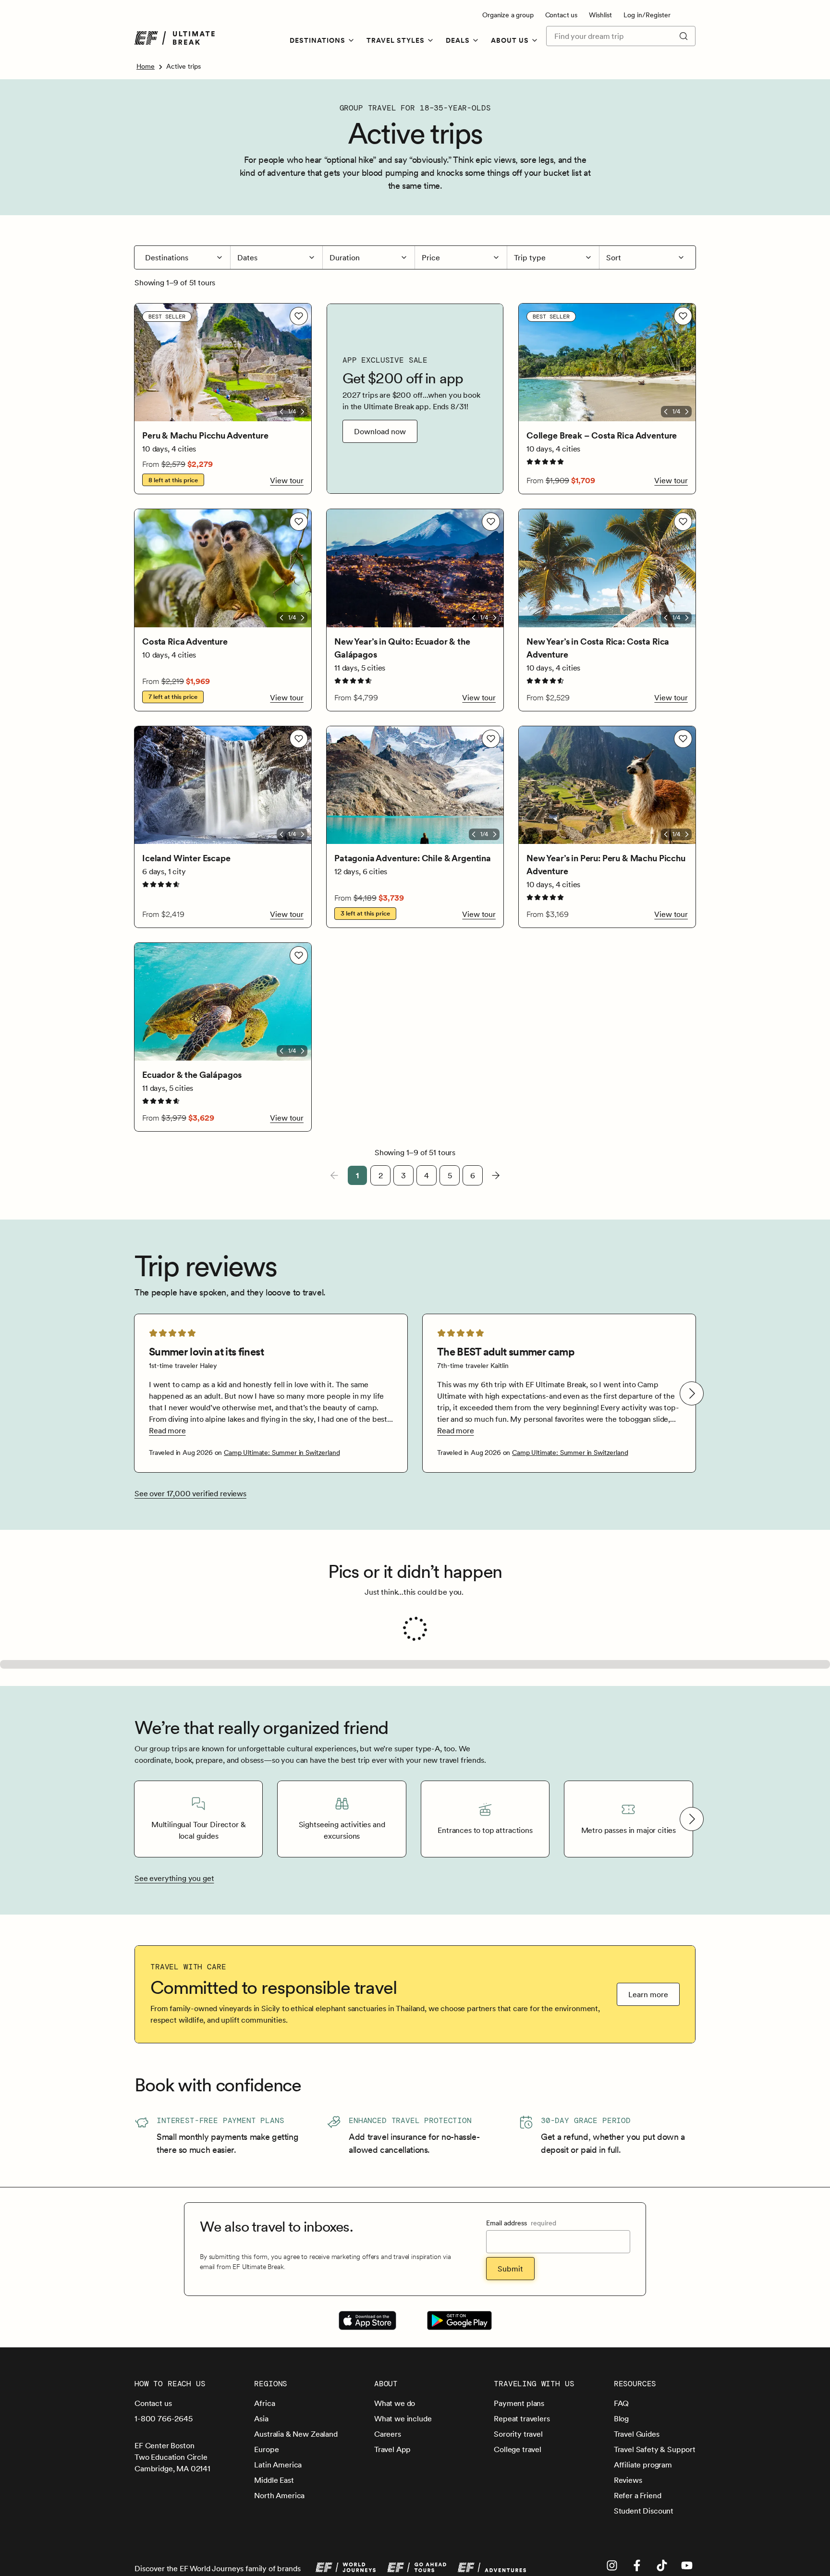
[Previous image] (281, 412)
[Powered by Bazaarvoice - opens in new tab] (665, 2033)
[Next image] (303, 412)
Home (146, 66)
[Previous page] (334, 1175)
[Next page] (496, 1175)
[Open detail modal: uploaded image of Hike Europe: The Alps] (223, 1898)
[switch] (299, 316)
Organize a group (508, 15)
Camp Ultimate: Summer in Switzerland (282, 1453)
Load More (394, 2017)
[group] (271, 1393)
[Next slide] (692, 1393)
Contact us (561, 15)
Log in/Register (647, 15)
